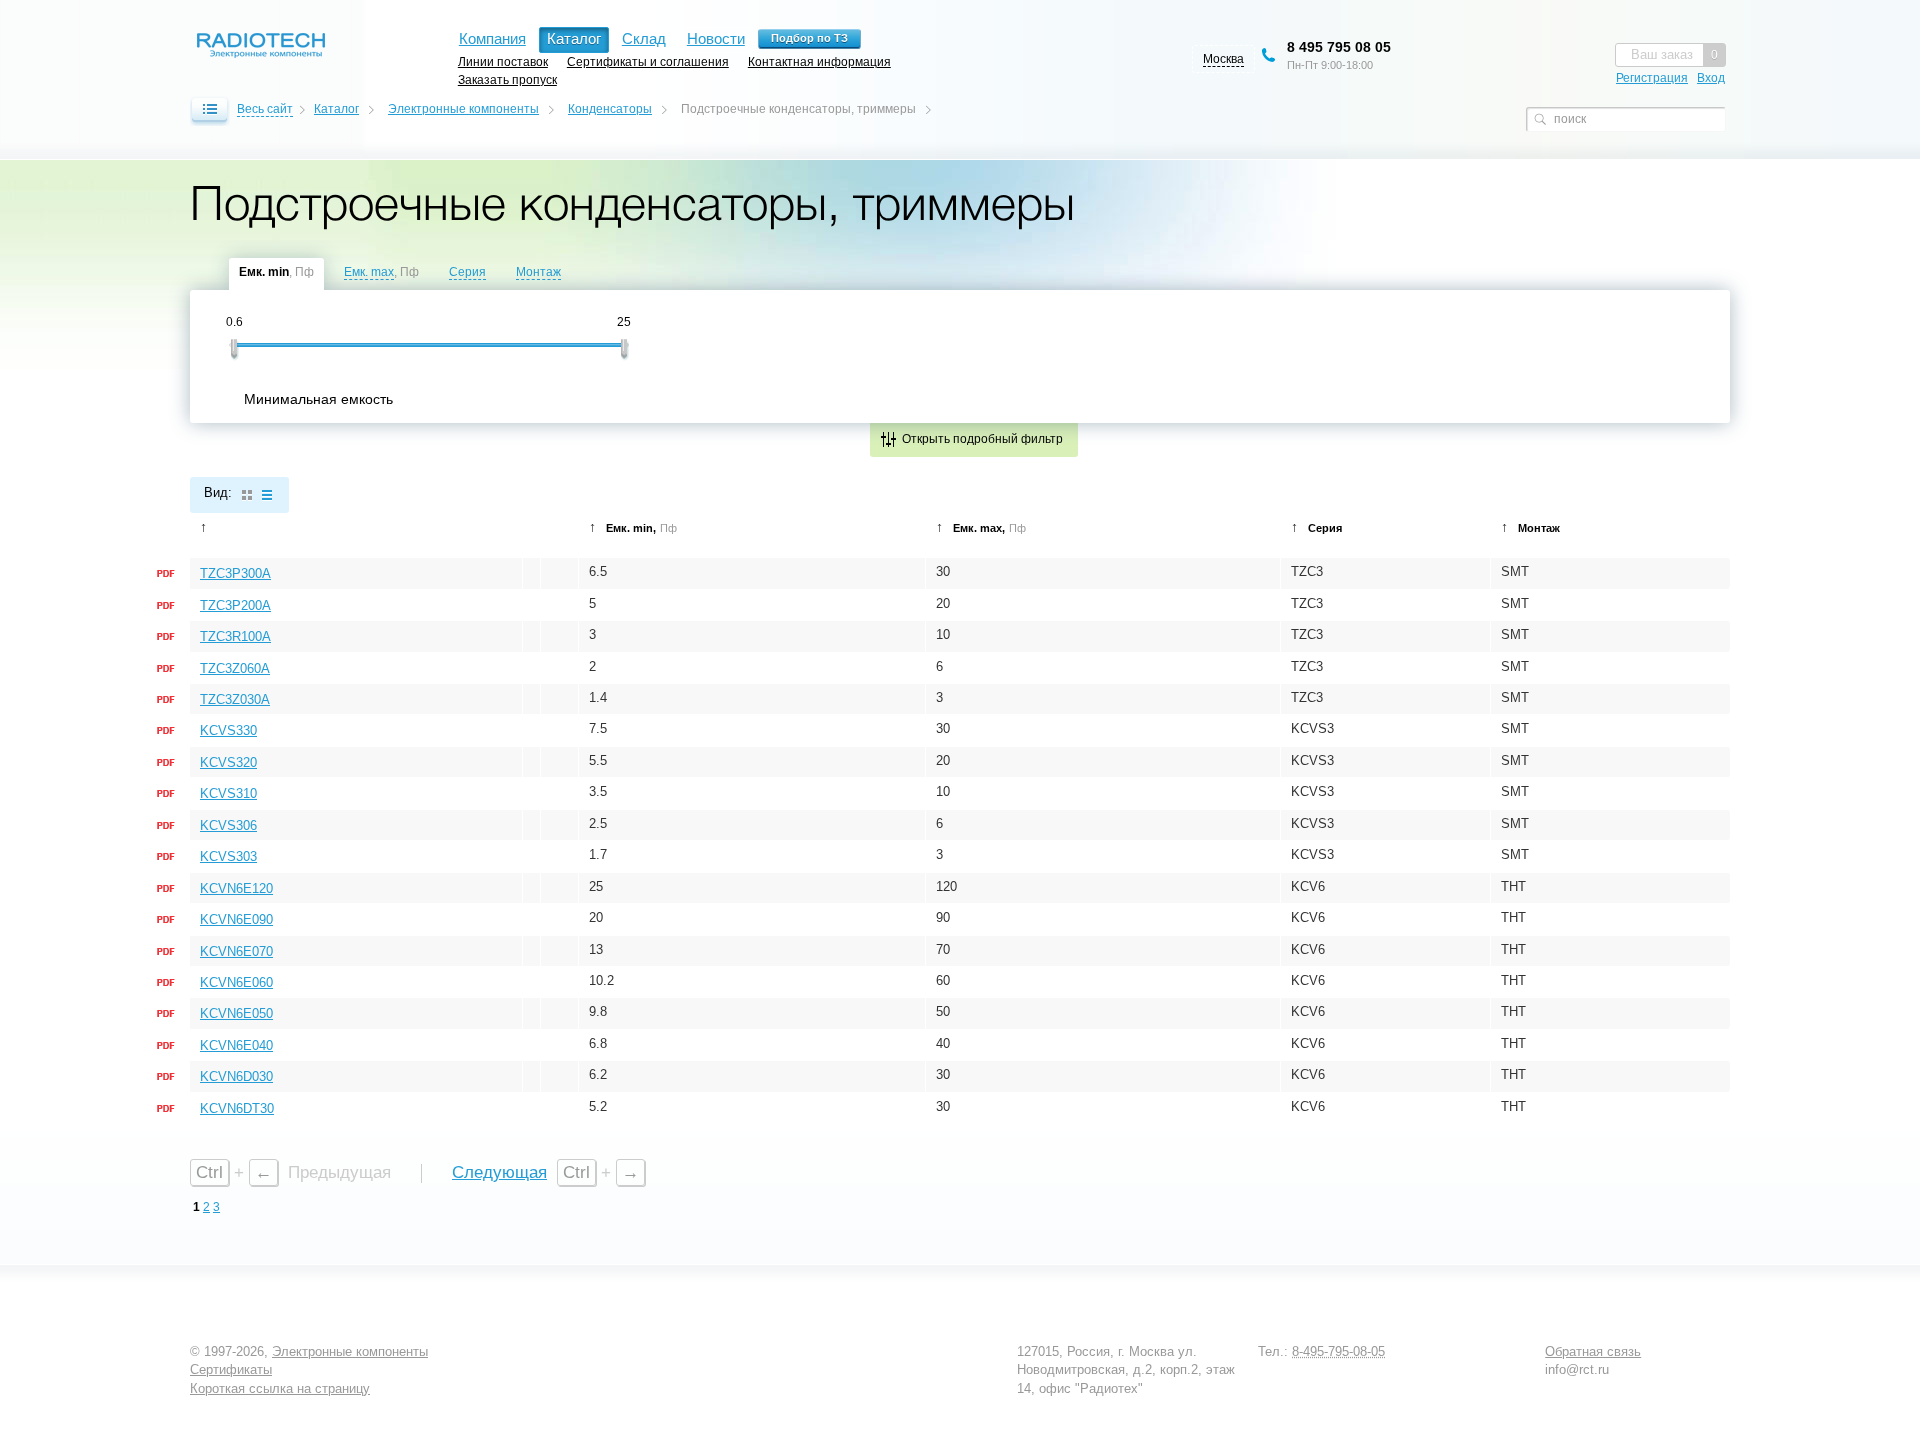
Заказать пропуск (507, 79)
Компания (492, 38)
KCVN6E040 (236, 1045)
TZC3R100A (235, 636)
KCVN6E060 (236, 982)
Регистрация (1652, 78)
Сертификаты (231, 1369)
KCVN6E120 (236, 888)
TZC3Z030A (235, 699)
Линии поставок (503, 61)
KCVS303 (228, 856)
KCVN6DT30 (237, 1108)
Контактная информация (819, 61)
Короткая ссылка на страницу (280, 1388)
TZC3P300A (235, 573)
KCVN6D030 (236, 1076)
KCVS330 (228, 730)
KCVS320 (228, 762)
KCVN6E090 (236, 919)
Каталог (336, 109)
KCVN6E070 (236, 951)
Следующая (499, 1172)
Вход (1711, 78)
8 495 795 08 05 (1339, 47)
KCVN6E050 (236, 1013)
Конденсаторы (610, 109)
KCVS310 (228, 793)
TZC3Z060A (235, 668)
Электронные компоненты (463, 109)
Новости (716, 38)
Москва (1223, 59)
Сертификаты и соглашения (648, 61)
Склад (644, 38)
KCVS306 (228, 825)
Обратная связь (1593, 1351)
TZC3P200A (235, 605)
